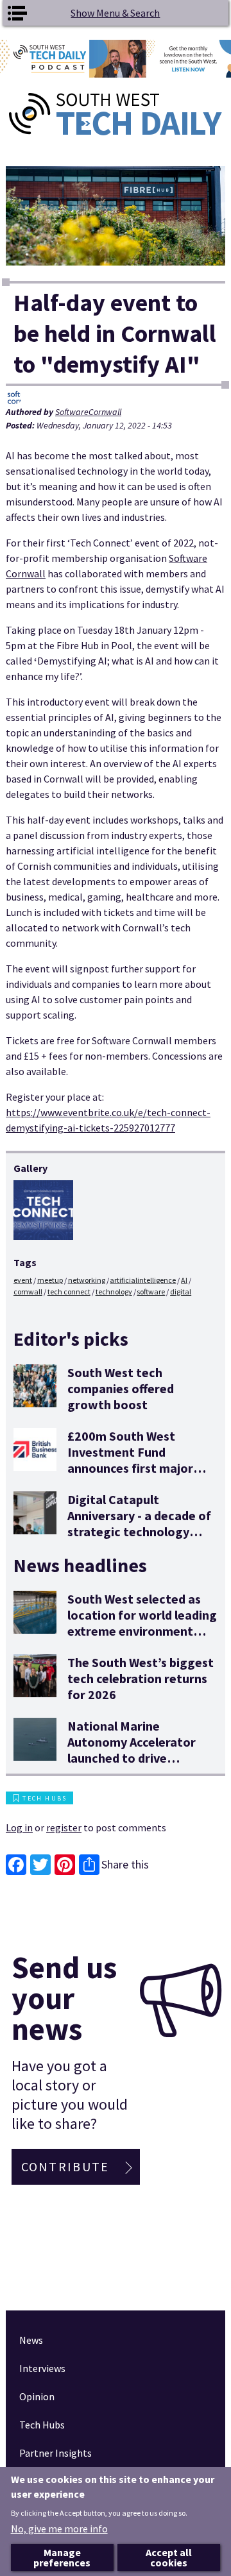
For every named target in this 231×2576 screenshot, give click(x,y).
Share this (125, 1864)
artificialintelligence (143, 1280)
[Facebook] (16, 1865)
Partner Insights (56, 2453)
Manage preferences (62, 2557)
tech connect (69, 1292)
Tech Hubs (45, 1798)
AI (184, 1280)
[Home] (116, 114)
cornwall (28, 1292)
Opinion (37, 2396)
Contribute (65, 2166)
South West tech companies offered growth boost (121, 1388)
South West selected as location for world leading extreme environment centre (142, 1623)
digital (181, 1292)
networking (87, 1280)
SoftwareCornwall (88, 412)
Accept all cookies (169, 2557)
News (31, 2340)
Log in (19, 1827)
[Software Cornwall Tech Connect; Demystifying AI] (43, 1210)
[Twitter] (40, 1865)
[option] (116, 59)
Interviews (42, 2368)
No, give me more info (59, 2529)
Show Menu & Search (115, 13)
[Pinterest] (65, 1865)
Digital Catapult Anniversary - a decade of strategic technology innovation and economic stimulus (140, 1531)
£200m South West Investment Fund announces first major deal (130, 1460)
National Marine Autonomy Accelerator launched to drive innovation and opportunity (132, 1758)
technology (114, 1292)
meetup (50, 1280)
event (23, 1280)
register (64, 1827)
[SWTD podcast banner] (116, 59)
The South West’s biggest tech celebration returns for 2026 (141, 1678)
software (151, 1292)
